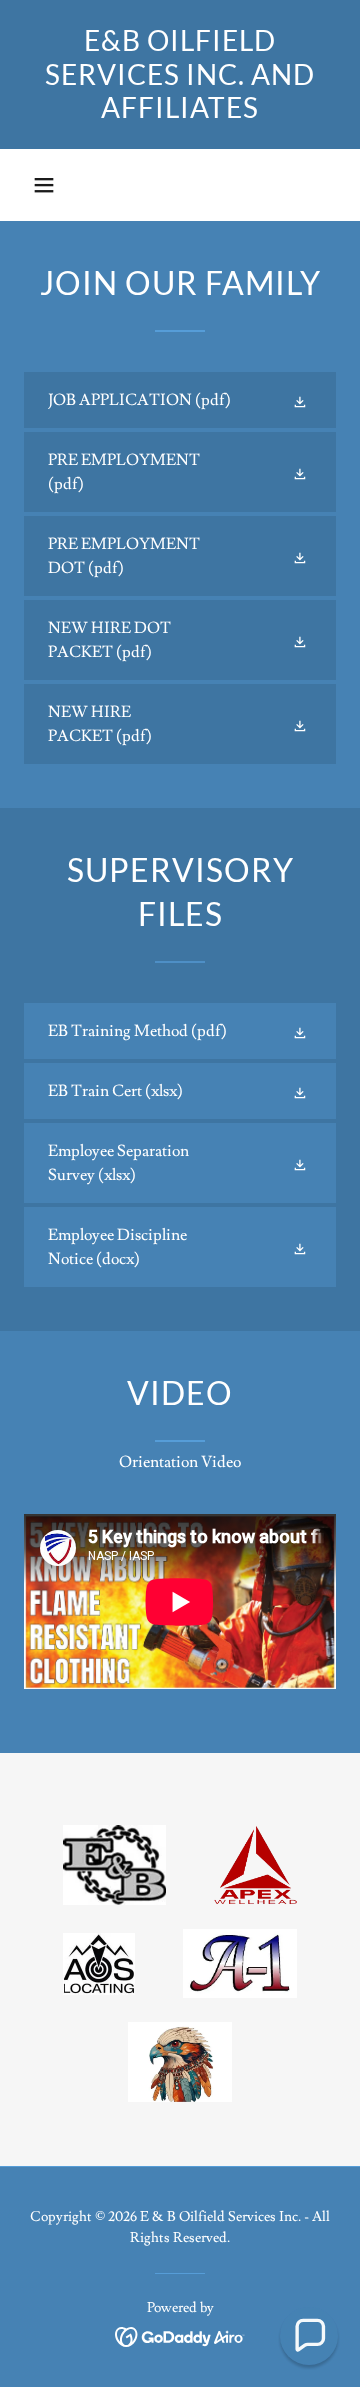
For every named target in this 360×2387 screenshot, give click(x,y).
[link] (180, 74)
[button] (44, 185)
